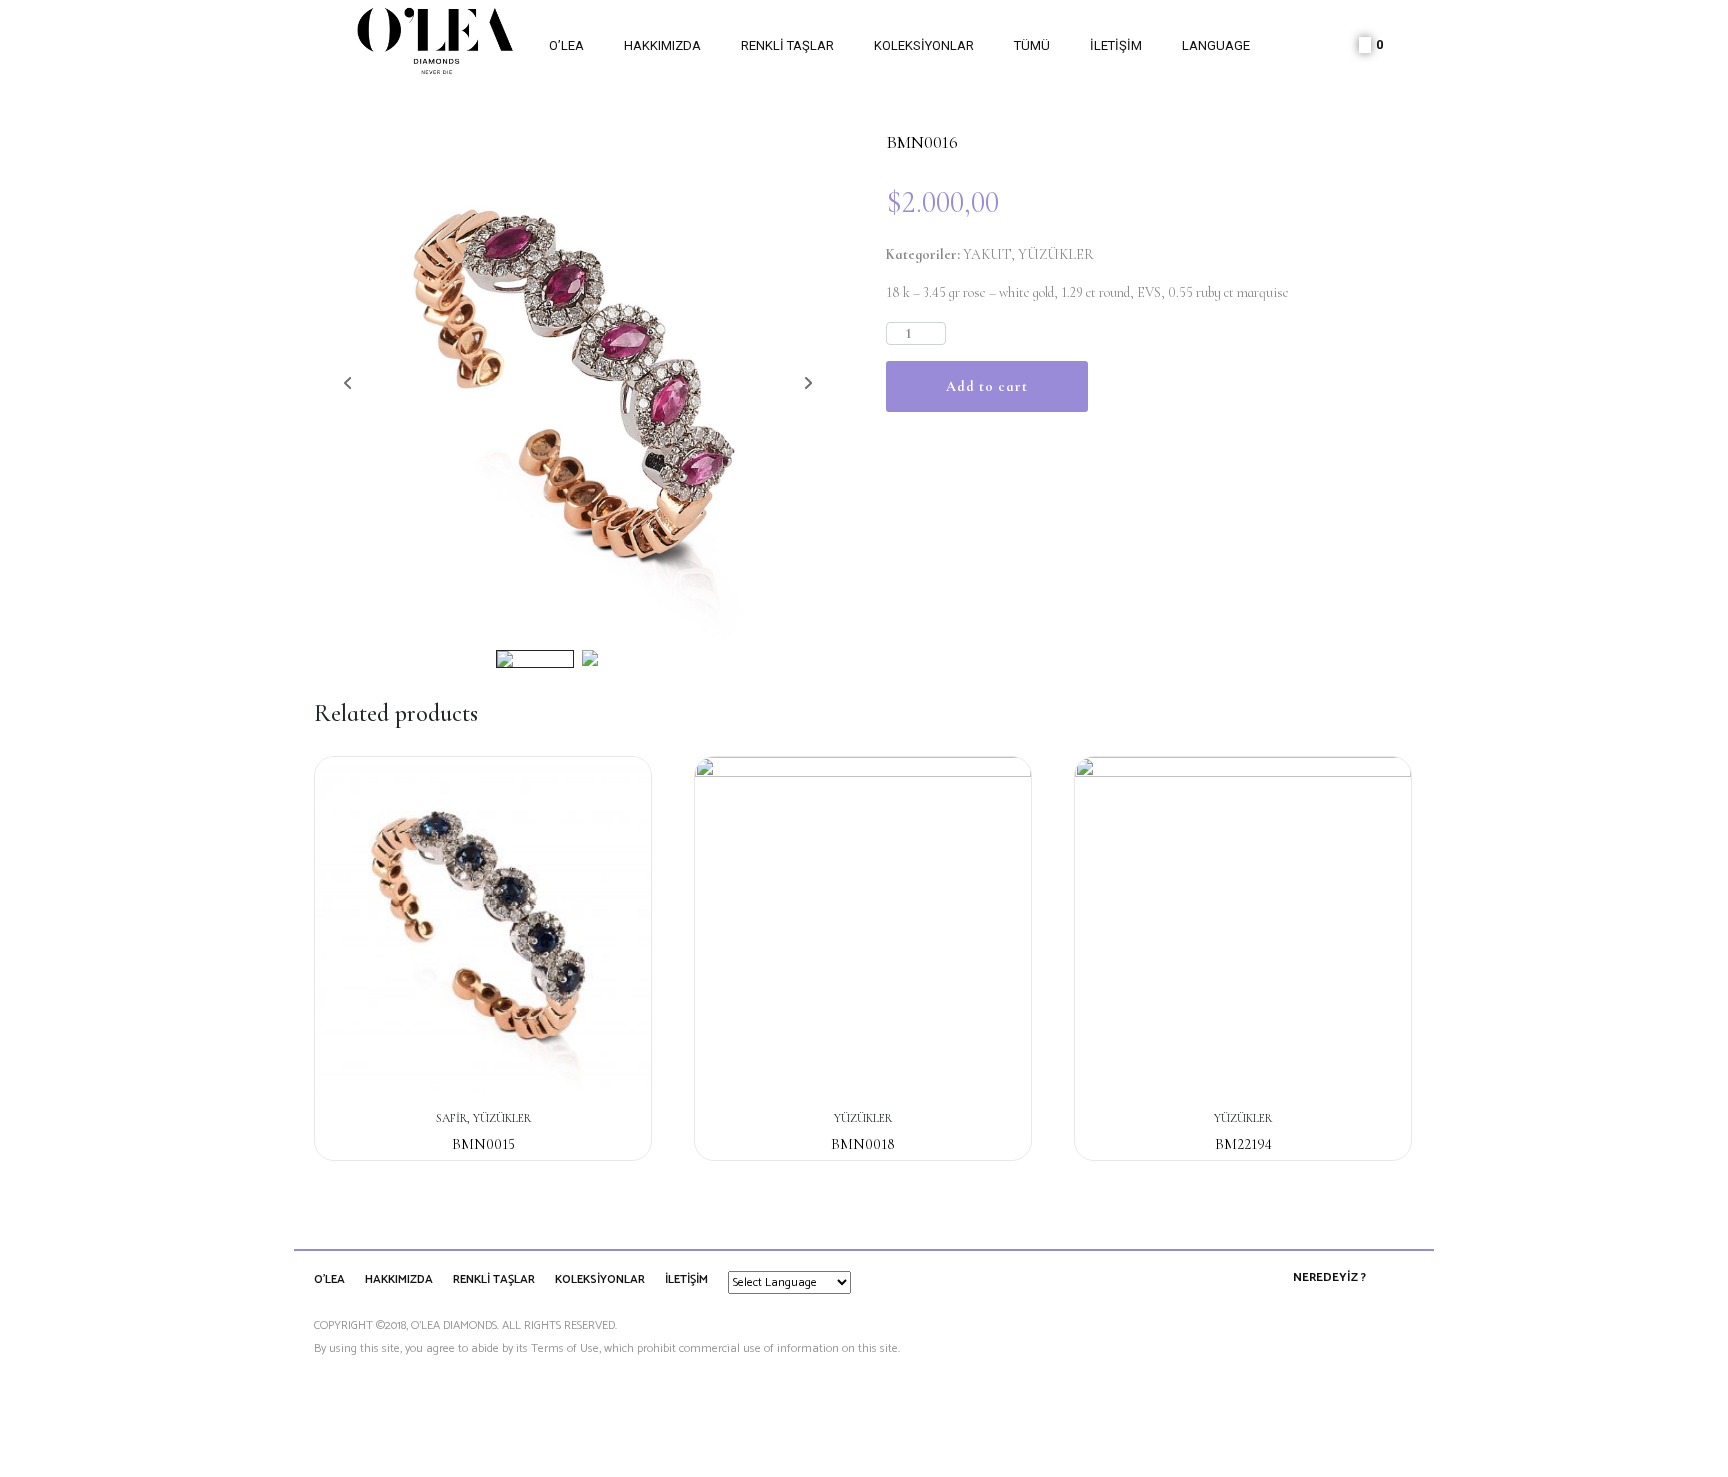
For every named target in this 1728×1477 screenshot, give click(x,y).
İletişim (1116, 45)
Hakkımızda (662, 45)
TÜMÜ (1032, 45)
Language (1216, 45)
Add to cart (987, 386)
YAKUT (987, 254)
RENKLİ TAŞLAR (787, 45)
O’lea (566, 45)
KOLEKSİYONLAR (924, 45)
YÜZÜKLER (1056, 254)
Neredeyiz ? (1329, 1277)
